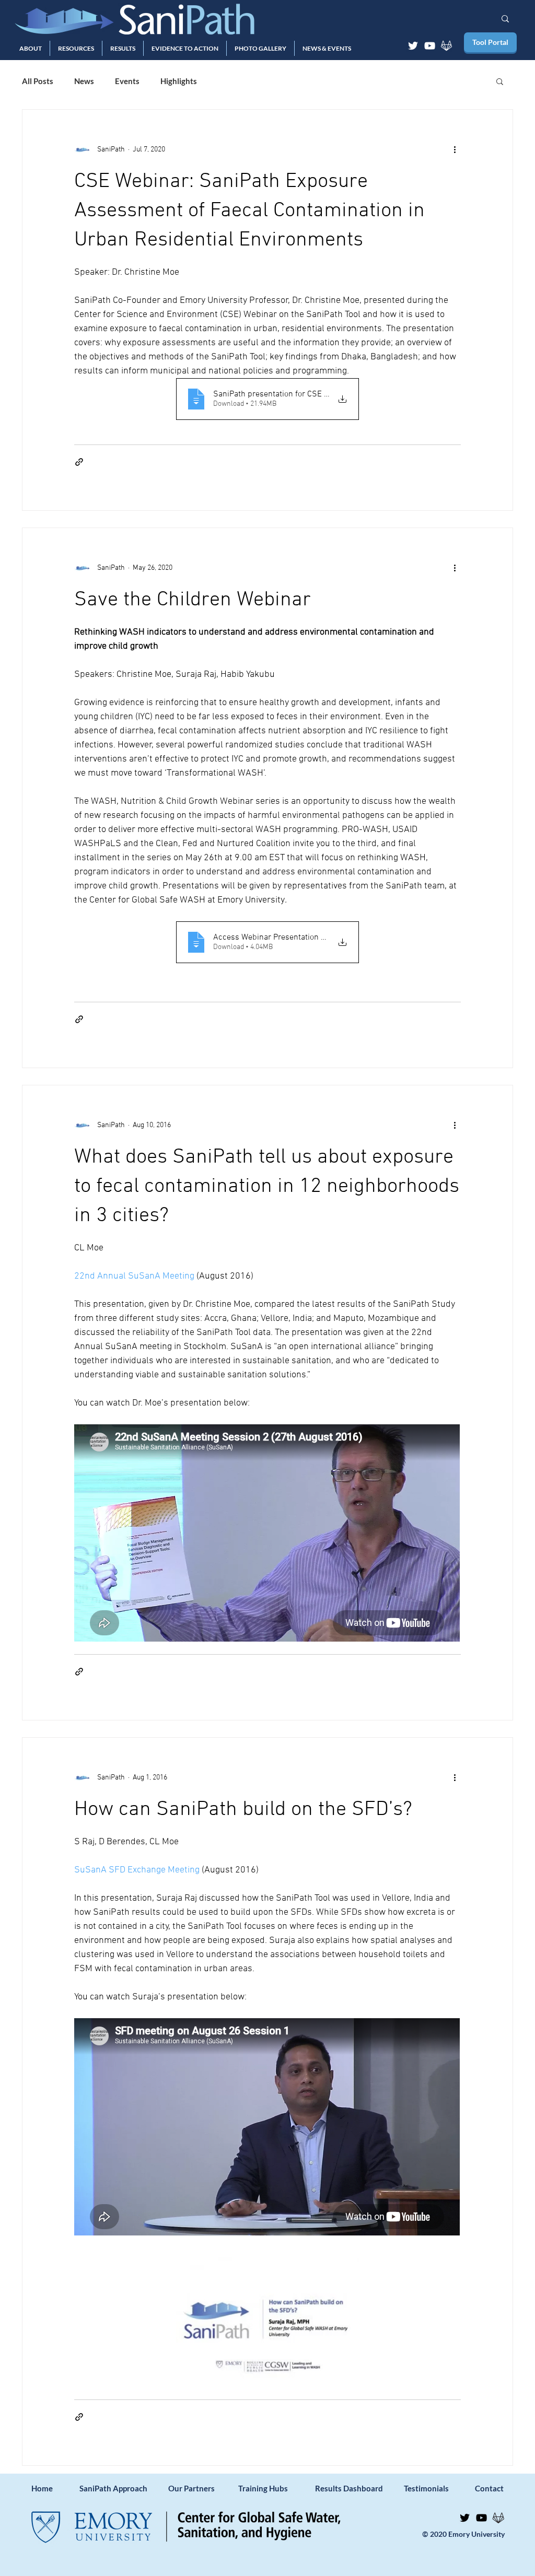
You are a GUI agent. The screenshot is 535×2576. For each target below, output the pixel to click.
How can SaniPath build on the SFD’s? (243, 1810)
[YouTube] (430, 46)
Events (127, 81)
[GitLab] (446, 46)
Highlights (179, 81)
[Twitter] (413, 46)
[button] (31, 48)
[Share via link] (79, 462)
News (84, 81)
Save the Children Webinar (193, 600)
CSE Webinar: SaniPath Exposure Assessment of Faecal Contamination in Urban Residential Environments (249, 211)
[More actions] (455, 149)
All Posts (38, 81)
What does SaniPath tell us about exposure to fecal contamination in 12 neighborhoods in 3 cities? (267, 1187)
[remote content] (267, 1534)
